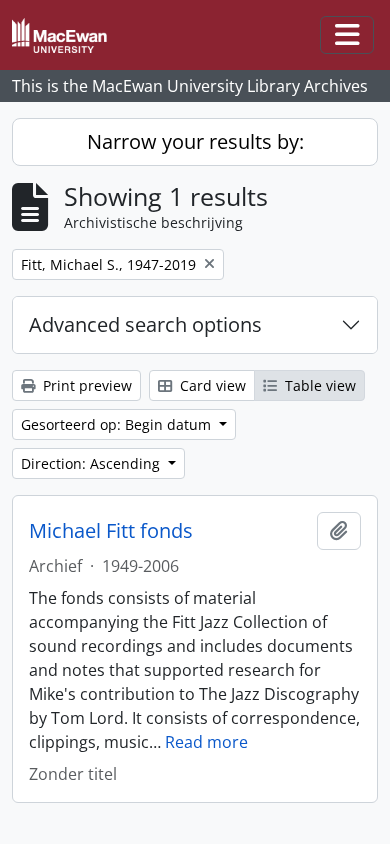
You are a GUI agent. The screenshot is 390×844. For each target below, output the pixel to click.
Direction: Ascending (92, 463)
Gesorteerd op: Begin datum (118, 424)
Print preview (85, 385)
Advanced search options (145, 324)
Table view (318, 385)
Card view (211, 385)
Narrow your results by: (195, 141)
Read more (206, 742)
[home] (67, 35)
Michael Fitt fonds (111, 531)
